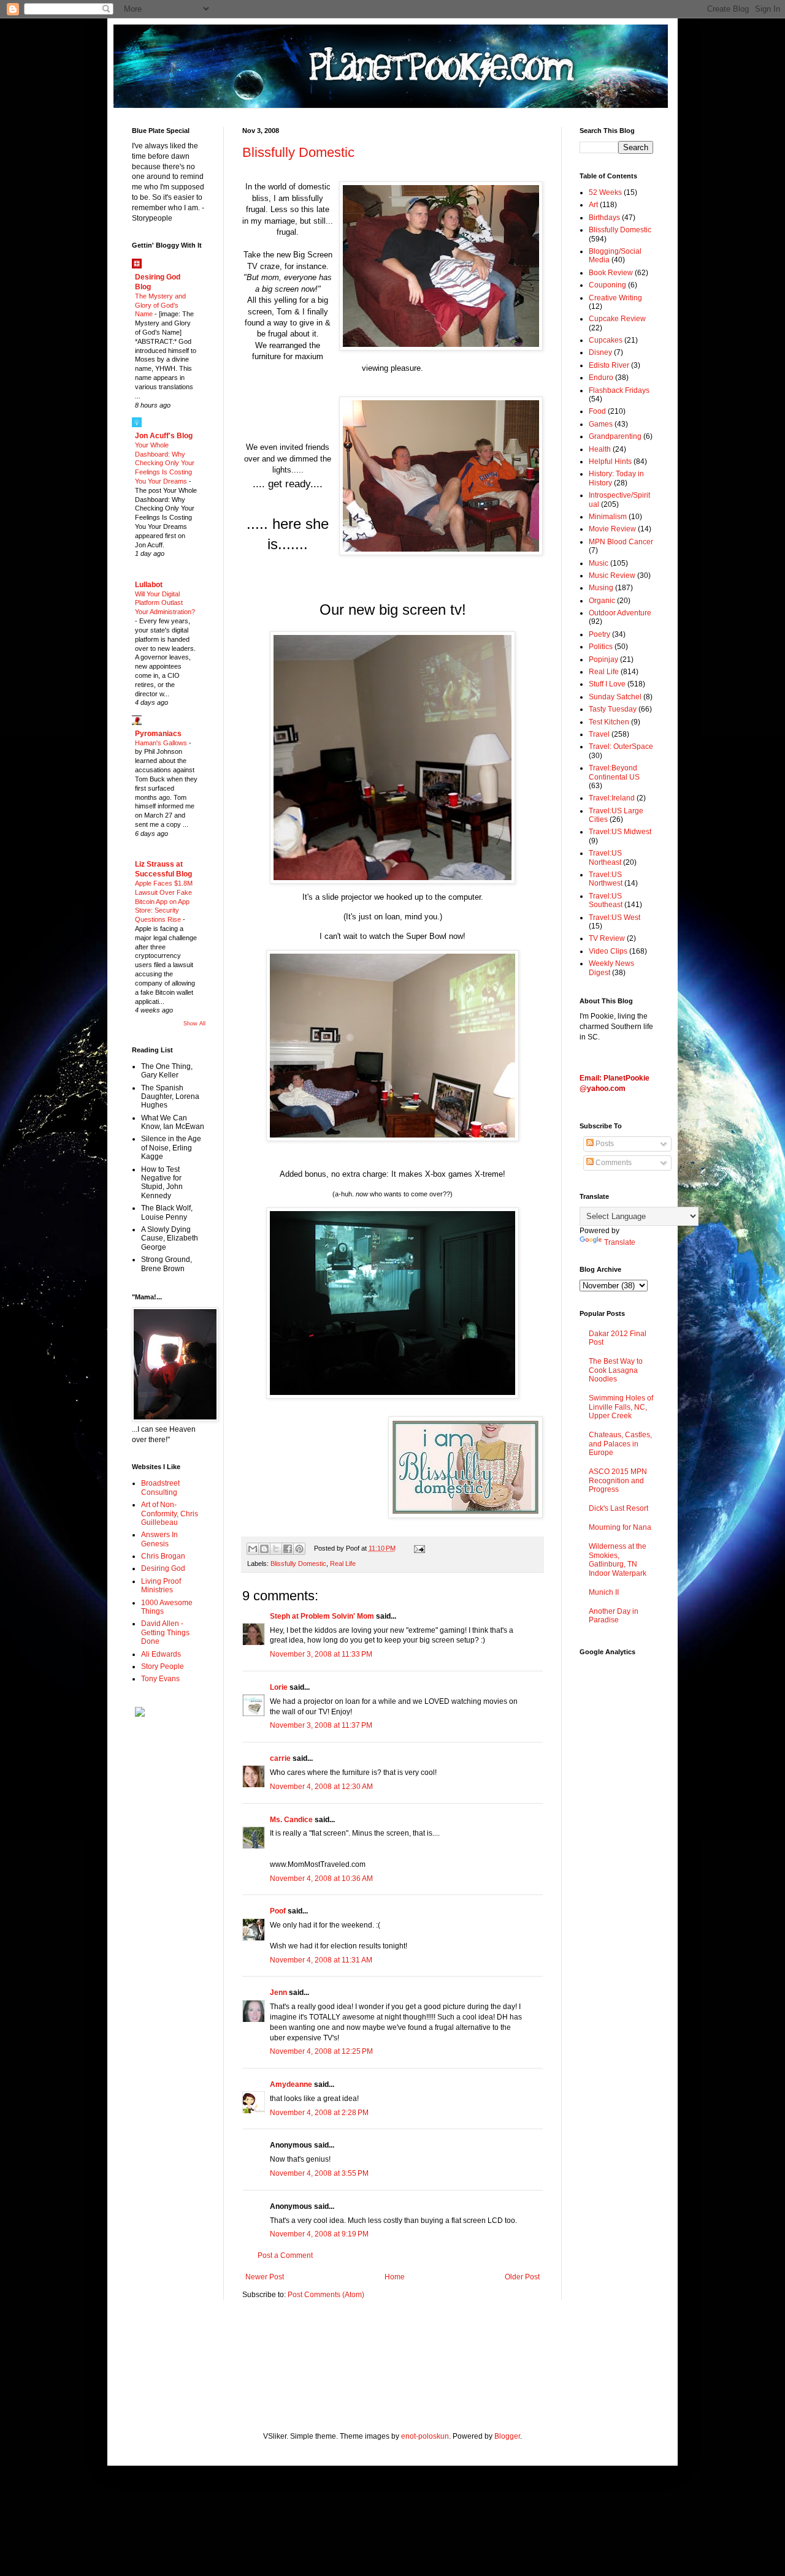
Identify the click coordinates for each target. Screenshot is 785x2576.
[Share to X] (276, 1549)
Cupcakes (606, 340)
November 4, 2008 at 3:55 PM (319, 2173)
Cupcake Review (617, 319)
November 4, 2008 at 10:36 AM (321, 1879)
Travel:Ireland (612, 798)
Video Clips (608, 951)
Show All (194, 1024)
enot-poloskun (425, 2436)
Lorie (279, 1687)
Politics (601, 647)
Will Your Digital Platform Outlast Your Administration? (165, 603)
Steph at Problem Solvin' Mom (322, 1616)
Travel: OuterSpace (621, 747)
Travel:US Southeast (606, 900)
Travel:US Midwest (620, 832)
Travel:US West (615, 918)
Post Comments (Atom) (326, 2295)
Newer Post (265, 2277)
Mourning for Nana (620, 1527)
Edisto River (609, 365)
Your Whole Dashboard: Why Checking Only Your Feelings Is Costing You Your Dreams (165, 463)
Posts (604, 1144)
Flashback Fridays (619, 390)
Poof (278, 1911)
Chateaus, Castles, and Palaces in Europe (620, 1444)
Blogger (507, 2436)
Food (597, 411)
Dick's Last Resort (618, 1508)
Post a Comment (285, 2255)
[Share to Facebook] (288, 1549)
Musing (601, 588)
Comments (613, 1163)
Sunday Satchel (615, 697)
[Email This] (253, 1549)
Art (593, 205)
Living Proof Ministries (161, 1586)
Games (601, 424)
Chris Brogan (163, 1556)
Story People (163, 1666)
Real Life (343, 1563)
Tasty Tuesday (613, 709)
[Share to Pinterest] (299, 1549)
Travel (599, 734)
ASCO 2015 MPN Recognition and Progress (618, 1480)
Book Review (611, 273)
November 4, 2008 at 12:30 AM (321, 1787)
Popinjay (603, 659)
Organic (602, 601)
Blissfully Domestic (298, 152)
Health (600, 449)
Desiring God (163, 1568)
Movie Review (612, 529)
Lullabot (149, 585)
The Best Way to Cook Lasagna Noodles (616, 1370)
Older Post (522, 2277)
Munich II (604, 1592)
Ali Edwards (161, 1654)
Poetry (599, 634)
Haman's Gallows (162, 743)
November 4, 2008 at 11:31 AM (321, 1960)
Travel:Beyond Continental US (614, 772)
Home (395, 2277)
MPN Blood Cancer (621, 542)
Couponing (607, 285)
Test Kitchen (609, 722)
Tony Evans (160, 1679)
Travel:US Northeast (605, 857)
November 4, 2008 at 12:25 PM (321, 2051)
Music (599, 563)
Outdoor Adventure (620, 613)
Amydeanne (291, 2084)
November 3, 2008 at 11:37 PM (321, 1725)
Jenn (278, 1993)
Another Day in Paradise (614, 1616)
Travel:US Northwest (606, 879)
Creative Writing (615, 298)
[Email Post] (417, 1548)
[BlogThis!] (264, 1549)
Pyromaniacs (158, 734)
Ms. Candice (291, 1820)
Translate (620, 1242)
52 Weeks (605, 192)
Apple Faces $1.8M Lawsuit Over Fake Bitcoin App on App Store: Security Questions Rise (164, 901)
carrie (280, 1758)
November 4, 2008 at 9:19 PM (319, 2234)
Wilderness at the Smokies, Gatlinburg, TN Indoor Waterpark (618, 1560)
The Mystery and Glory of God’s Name (160, 305)
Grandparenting (615, 436)
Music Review (612, 576)
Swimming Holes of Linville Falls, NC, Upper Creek (621, 1407)
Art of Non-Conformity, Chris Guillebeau (170, 1514)
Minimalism (608, 517)
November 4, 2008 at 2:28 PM (319, 2113)
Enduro (601, 378)
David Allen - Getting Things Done (165, 1632)
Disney (600, 352)
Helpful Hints (610, 462)
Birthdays (604, 218)
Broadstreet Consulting (160, 1487)
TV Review (607, 938)
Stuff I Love (607, 684)
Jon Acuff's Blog (164, 436)
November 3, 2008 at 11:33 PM (321, 1654)
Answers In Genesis (159, 1539)
